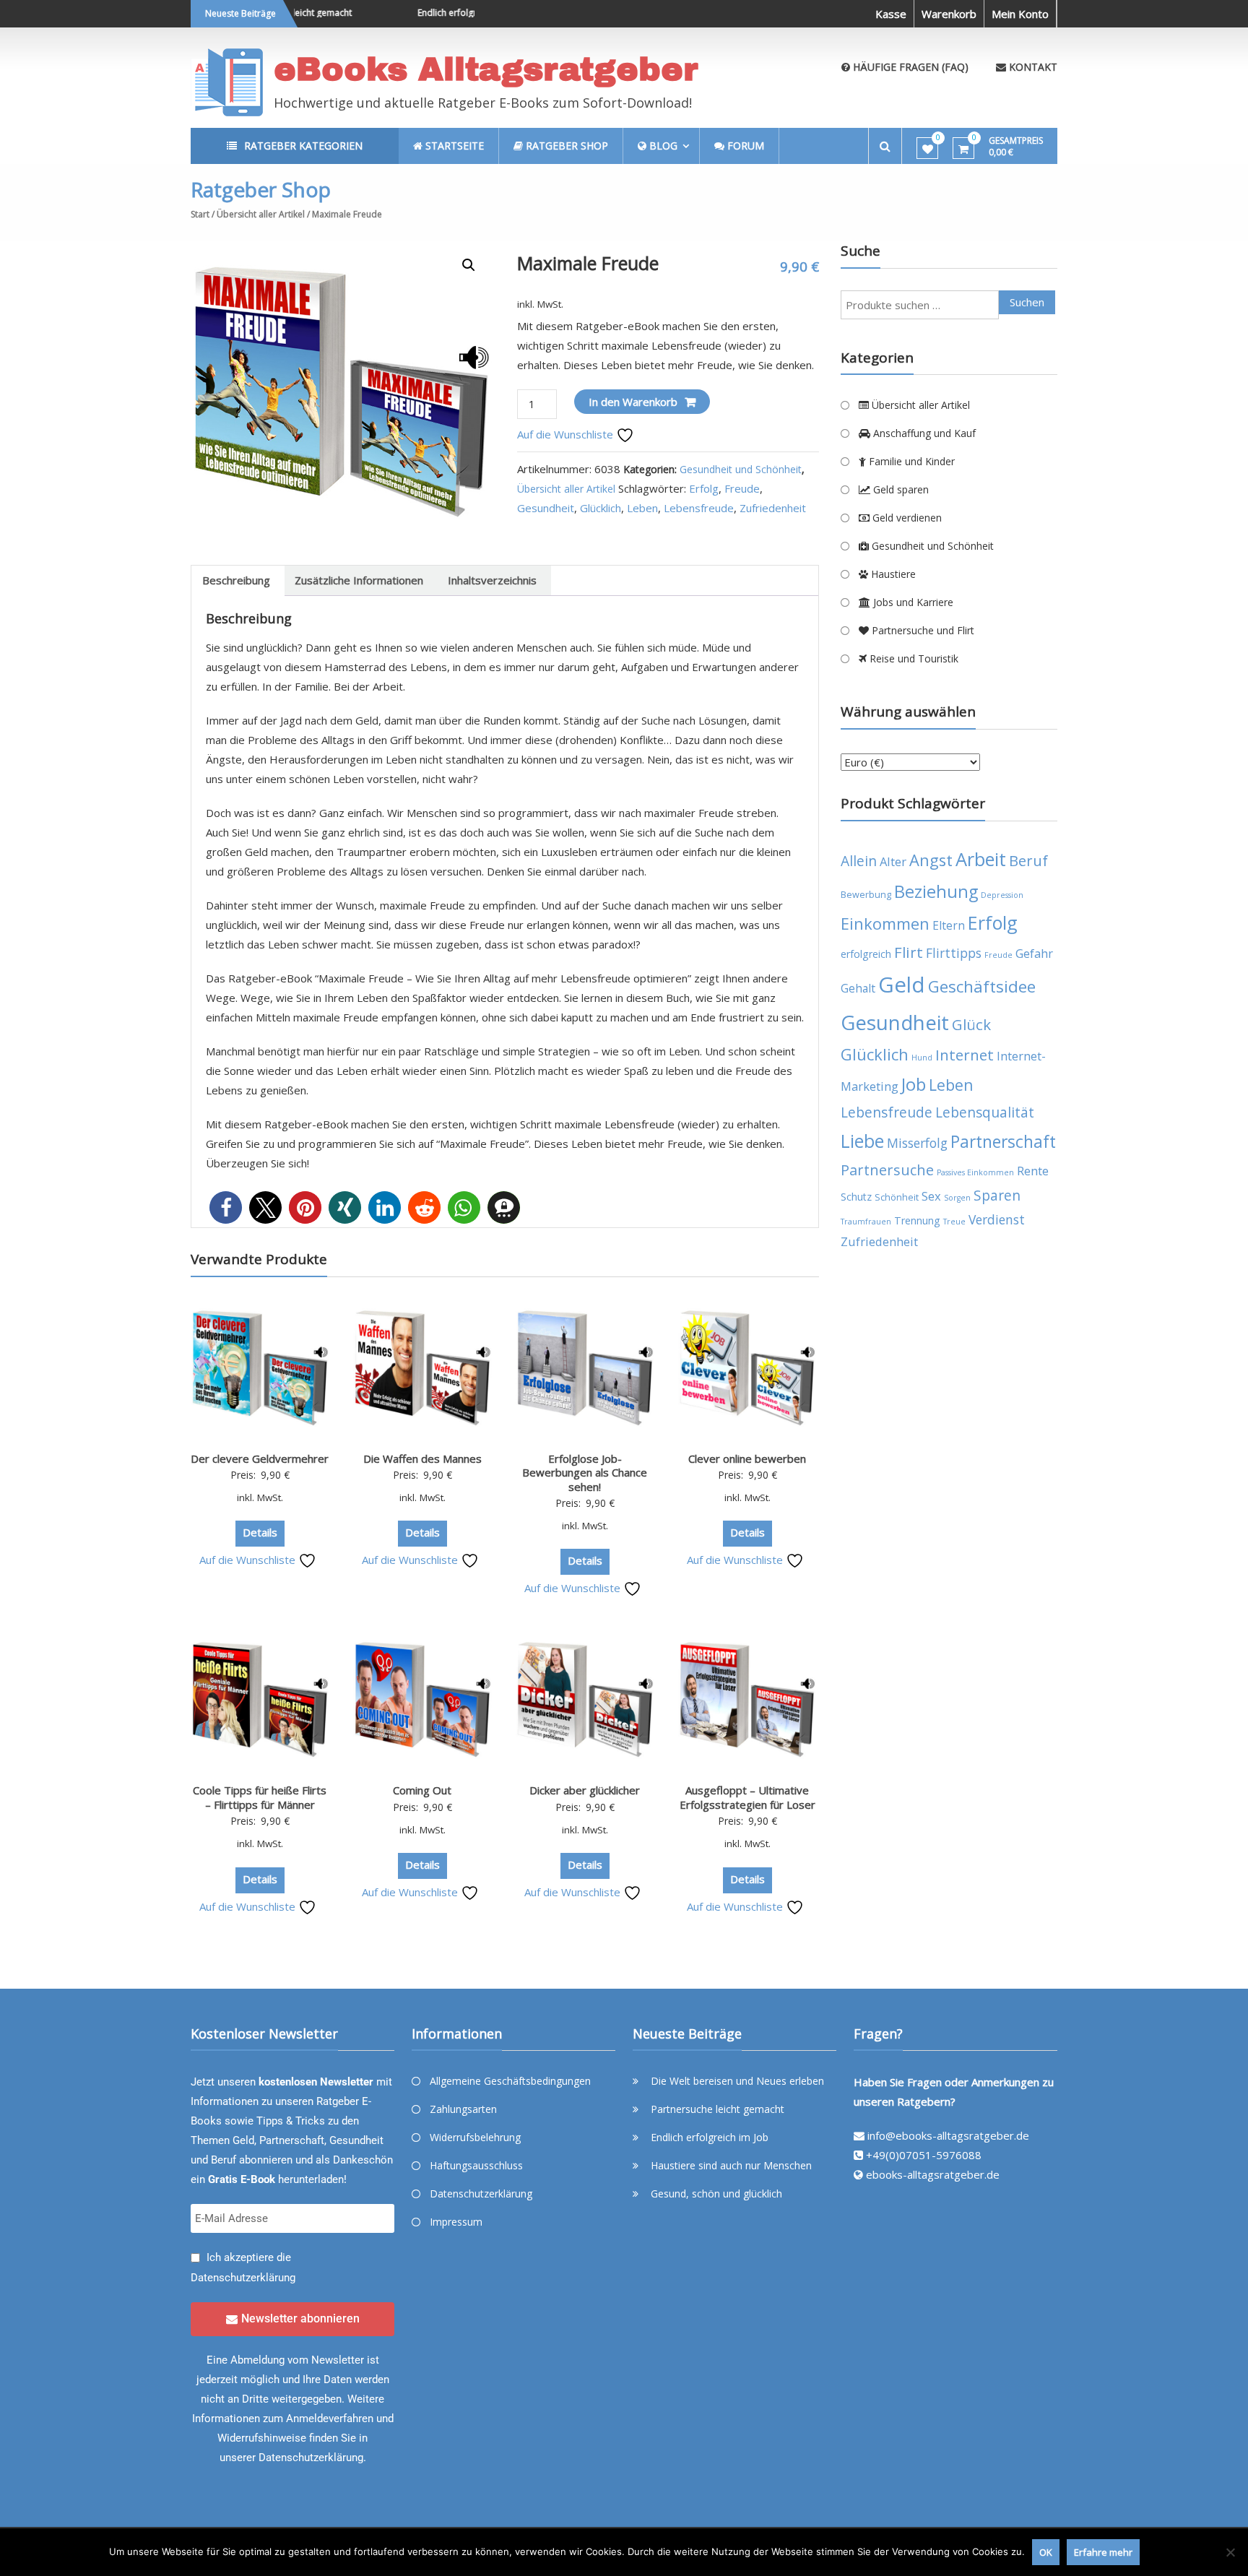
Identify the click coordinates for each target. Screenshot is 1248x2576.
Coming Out (422, 1790)
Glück (971, 1024)
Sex (931, 1196)
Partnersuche (887, 1170)
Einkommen (885, 924)
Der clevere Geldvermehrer (260, 1458)
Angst (931, 860)
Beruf (1028, 861)
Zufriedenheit (773, 508)
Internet (965, 1055)
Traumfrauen (866, 1222)
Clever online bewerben (747, 1458)
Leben (642, 508)
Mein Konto (1020, 14)
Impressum (456, 2222)
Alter (893, 861)
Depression (1002, 895)
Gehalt (858, 988)
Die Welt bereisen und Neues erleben (737, 2081)
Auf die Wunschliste (567, 434)
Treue (954, 1222)
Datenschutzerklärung (243, 2278)
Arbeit (981, 859)
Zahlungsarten (463, 2109)
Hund (922, 1058)
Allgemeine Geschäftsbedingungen (510, 2081)
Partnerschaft (1003, 1142)
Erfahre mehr (1103, 2552)
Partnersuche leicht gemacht (718, 2109)
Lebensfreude (699, 508)
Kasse (891, 14)
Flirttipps (954, 953)
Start (200, 214)
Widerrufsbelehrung (475, 2137)
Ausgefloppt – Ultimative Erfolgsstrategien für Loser (747, 1797)
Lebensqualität (985, 1112)
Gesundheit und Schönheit (741, 469)
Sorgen (957, 1198)
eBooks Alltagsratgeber (486, 69)
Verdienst (997, 1219)
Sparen (997, 1195)
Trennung (917, 1220)
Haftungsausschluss (476, 2165)
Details (260, 1532)
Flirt (909, 952)
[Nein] (1230, 2552)
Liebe (862, 1141)
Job (914, 1084)
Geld (902, 985)
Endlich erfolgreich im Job (439, 13)
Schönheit (897, 1197)
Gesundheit (546, 508)
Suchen (1027, 302)
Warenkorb (949, 14)
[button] (469, 265)
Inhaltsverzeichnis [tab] (492, 580)
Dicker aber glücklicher (585, 1790)
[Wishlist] (928, 149)
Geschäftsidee (982, 986)
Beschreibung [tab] (236, 580)
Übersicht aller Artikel (261, 214)
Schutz (856, 1197)
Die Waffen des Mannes (422, 1458)
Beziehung (936, 891)
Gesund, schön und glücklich (716, 2194)
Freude (742, 488)
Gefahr (1034, 953)
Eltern (949, 925)
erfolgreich (866, 954)
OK (1046, 2552)
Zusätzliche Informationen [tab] (359, 580)
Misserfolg (917, 1143)
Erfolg (704, 488)
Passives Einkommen (975, 1172)
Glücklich (601, 508)
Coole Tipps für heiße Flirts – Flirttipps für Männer (260, 1797)
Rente (1033, 1171)
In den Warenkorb (633, 402)
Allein (859, 861)
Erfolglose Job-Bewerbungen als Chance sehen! (585, 1473)
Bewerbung (866, 895)
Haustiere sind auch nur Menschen (731, 2165)
